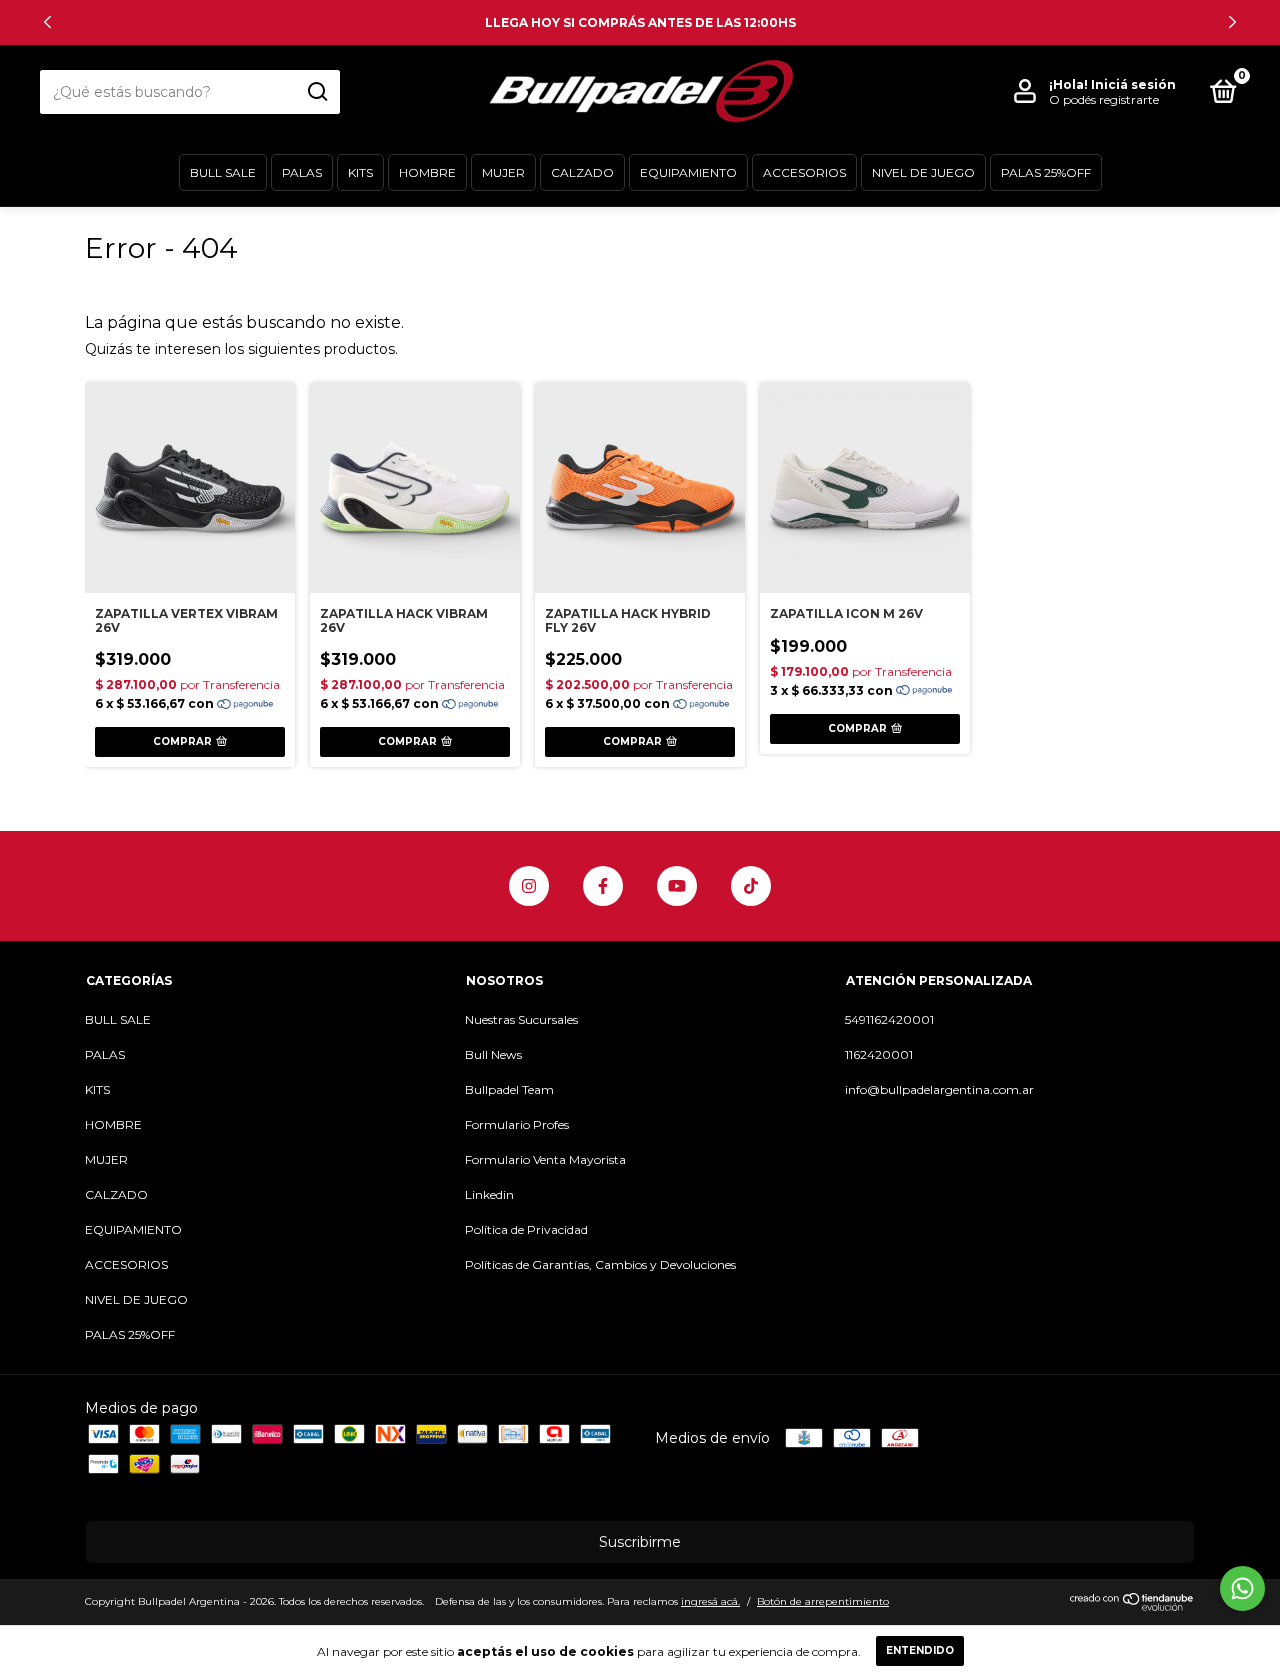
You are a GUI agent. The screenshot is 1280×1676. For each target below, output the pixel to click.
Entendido (920, 1650)
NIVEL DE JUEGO (923, 172)
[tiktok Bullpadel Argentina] (751, 886)
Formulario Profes (517, 1124)
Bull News (493, 1054)
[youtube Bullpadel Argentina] (677, 886)
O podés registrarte (1104, 99)
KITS (360, 172)
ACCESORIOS (804, 172)
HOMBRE (427, 172)
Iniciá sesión (1133, 84)
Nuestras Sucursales (521, 1019)
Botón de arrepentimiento (823, 1601)
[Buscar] (316, 92)
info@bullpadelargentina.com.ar (939, 1089)
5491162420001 (889, 1019)
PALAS (302, 172)
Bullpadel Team (509, 1089)
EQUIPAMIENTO (688, 172)
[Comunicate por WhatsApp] (1242, 1588)
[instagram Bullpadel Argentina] (529, 886)
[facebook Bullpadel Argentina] (603, 886)
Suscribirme (640, 1542)
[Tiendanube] (1132, 1606)
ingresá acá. (710, 1601)
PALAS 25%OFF (1046, 172)
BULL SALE (223, 172)
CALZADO (582, 172)
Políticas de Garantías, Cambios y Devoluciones (600, 1264)
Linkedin (489, 1194)
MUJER (503, 172)
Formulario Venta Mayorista (545, 1159)
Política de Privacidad (526, 1229)
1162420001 (879, 1054)
